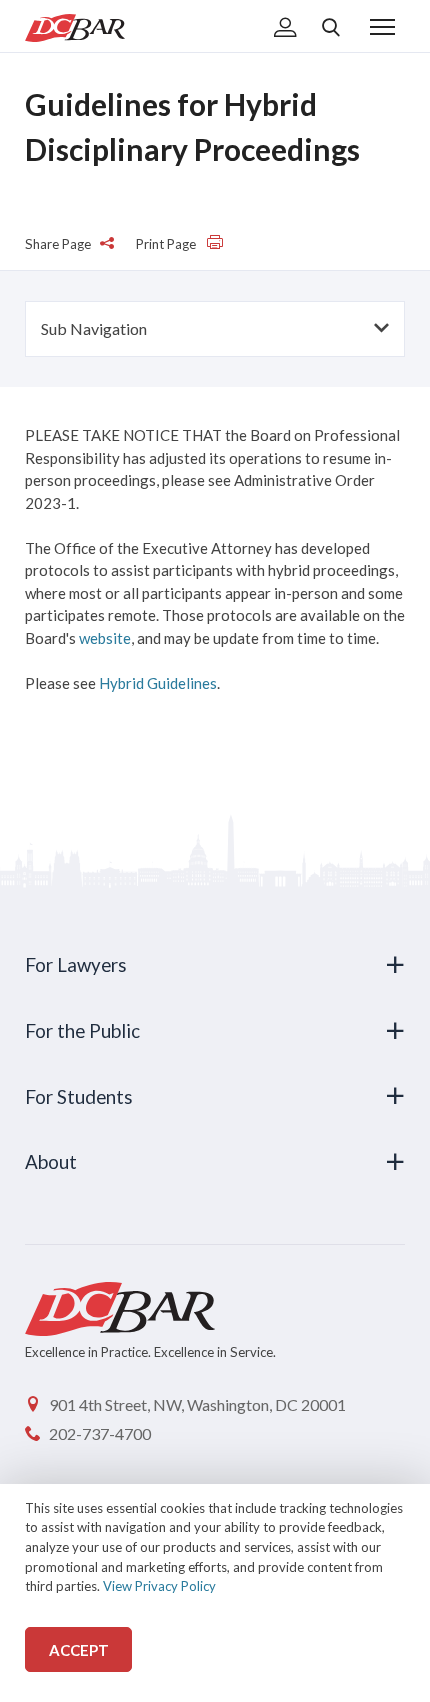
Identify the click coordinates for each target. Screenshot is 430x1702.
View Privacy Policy (159, 1586)
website (105, 638)
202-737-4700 (100, 1433)
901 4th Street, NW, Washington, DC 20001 (197, 1404)
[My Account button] (285, 29)
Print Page (167, 244)
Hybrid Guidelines (158, 683)
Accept (79, 1650)
